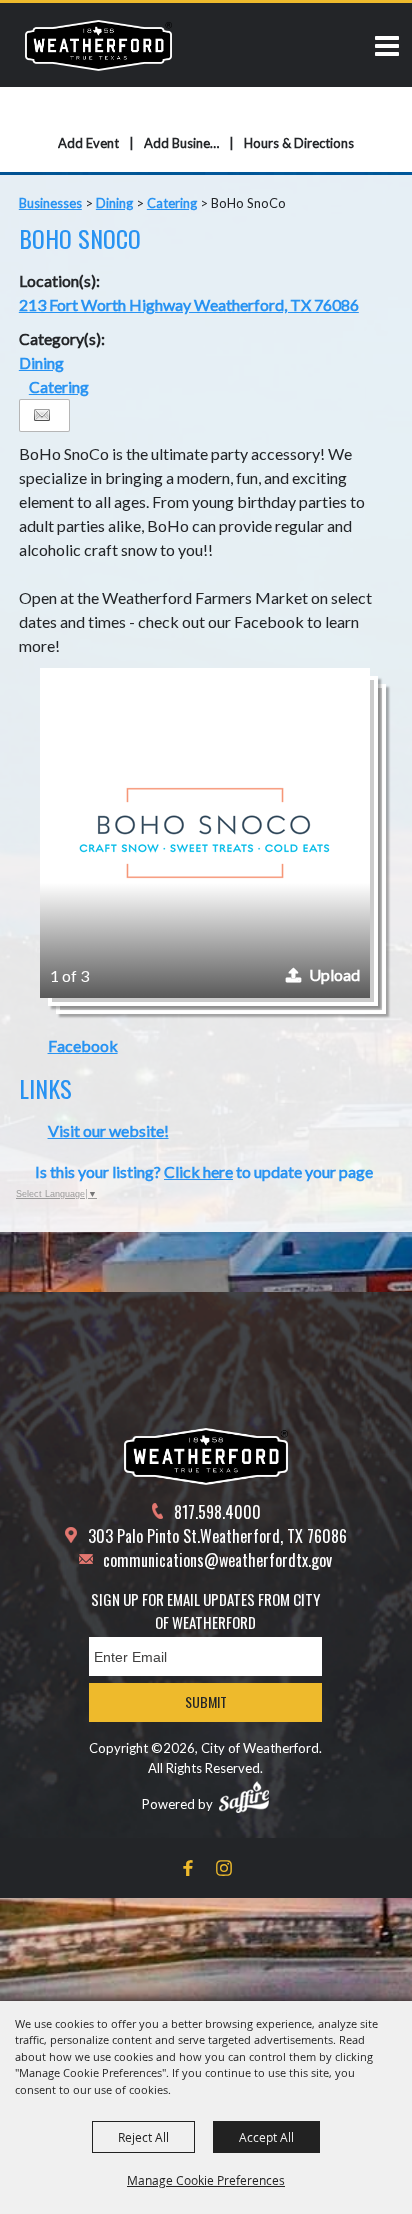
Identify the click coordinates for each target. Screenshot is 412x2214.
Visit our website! (108, 1130)
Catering (172, 203)
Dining (114, 203)
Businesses (50, 203)
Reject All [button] (143, 2137)
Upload (334, 974)
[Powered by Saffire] (244, 1797)
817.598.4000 (217, 1512)
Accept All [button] (266, 2137)
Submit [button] (206, 1701)
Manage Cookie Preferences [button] (206, 2180)
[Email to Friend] (42, 415)
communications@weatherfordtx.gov (217, 1560)
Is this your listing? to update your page (204, 1171)
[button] (205, 833)
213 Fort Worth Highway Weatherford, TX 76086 (189, 304)
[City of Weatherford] (98, 45)
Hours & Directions (299, 143)
